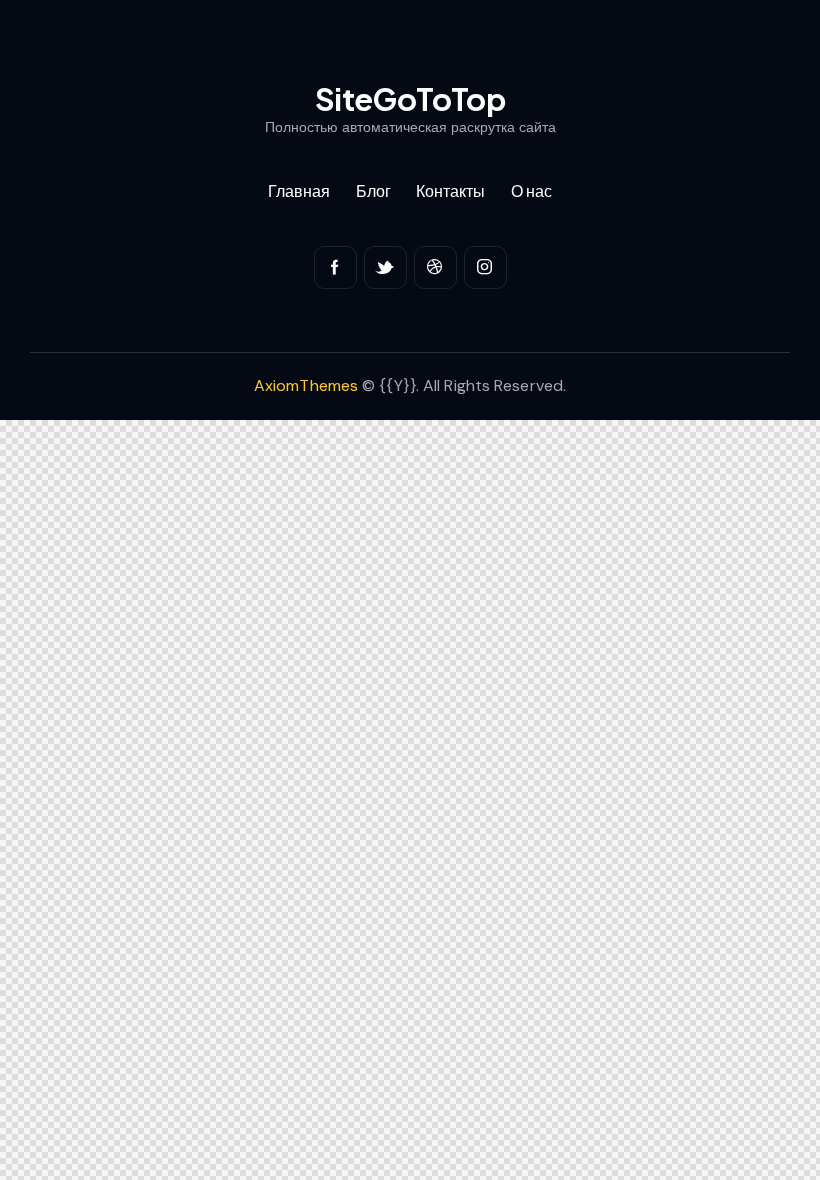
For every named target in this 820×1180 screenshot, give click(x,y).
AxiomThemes (306, 385)
